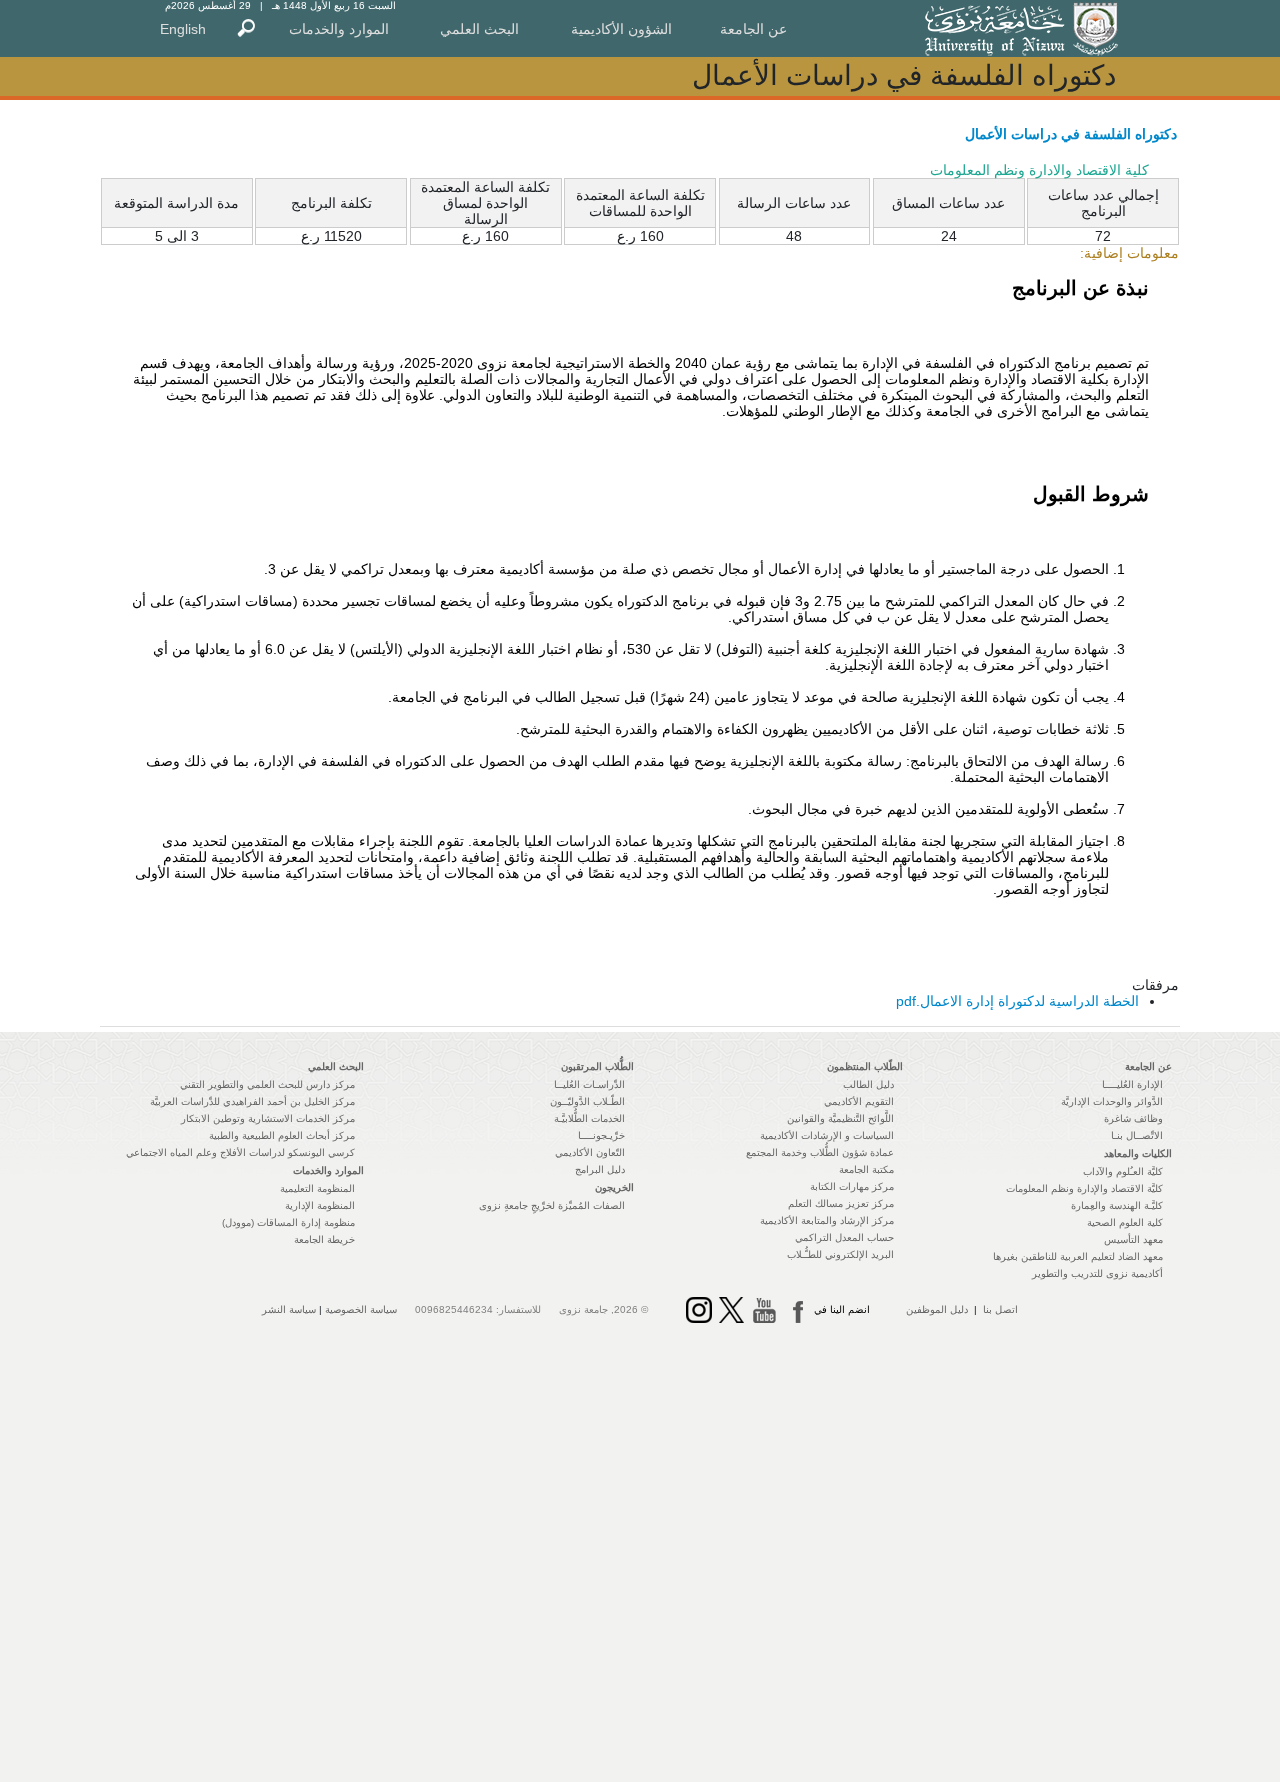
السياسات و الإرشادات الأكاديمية (827, 1135)
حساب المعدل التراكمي (844, 1237)
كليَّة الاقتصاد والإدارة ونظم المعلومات (1084, 1188)
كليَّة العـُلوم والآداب (1123, 1171)
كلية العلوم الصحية (1125, 1222)
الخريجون (614, 1187)
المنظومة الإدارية (320, 1205)
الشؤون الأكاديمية (621, 29)
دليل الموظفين (937, 1309)
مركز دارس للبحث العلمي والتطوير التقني (267, 1084)
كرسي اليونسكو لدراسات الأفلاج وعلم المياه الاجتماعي (240, 1152)
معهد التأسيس (1133, 1239)
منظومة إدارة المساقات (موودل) (288, 1222)
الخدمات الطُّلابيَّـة (589, 1118)
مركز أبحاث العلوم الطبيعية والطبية (282, 1135)
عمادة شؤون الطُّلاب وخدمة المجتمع (820, 1152)
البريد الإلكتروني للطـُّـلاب (840, 1254)
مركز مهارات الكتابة (852, 1186)
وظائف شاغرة (1133, 1118)
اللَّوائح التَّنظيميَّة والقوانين (840, 1118)
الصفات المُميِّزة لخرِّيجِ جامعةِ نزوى (552, 1205)
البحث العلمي (479, 29)
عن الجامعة (753, 29)
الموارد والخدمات (339, 29)
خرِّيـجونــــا (601, 1135)
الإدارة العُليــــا (1132, 1084)
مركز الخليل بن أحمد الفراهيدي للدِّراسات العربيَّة (252, 1101)
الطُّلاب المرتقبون (597, 1066)
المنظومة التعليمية (317, 1188)
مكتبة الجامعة (866, 1169)
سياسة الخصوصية (361, 1309)
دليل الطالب (868, 1084)
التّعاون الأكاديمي (590, 1152)
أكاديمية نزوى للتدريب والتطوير (1097, 1273)
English (183, 29)
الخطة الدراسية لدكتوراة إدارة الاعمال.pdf (1017, 1001)
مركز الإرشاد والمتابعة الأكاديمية (827, 1220)
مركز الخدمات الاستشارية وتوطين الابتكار (268, 1118)
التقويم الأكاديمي (859, 1101)
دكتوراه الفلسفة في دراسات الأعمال (1071, 134)
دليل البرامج (600, 1169)
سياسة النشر (289, 1309)
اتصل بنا (1000, 1309)
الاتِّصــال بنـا (1137, 1135)
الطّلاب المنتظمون (865, 1066)
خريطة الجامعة (324, 1239)
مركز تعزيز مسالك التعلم (841, 1203)
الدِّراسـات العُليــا (589, 1084)
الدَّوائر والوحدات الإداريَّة (1112, 1101)
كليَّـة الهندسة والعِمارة (1117, 1205)
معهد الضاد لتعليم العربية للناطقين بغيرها (1078, 1256)
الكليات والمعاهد (1138, 1153)
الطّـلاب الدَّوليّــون (587, 1101)
